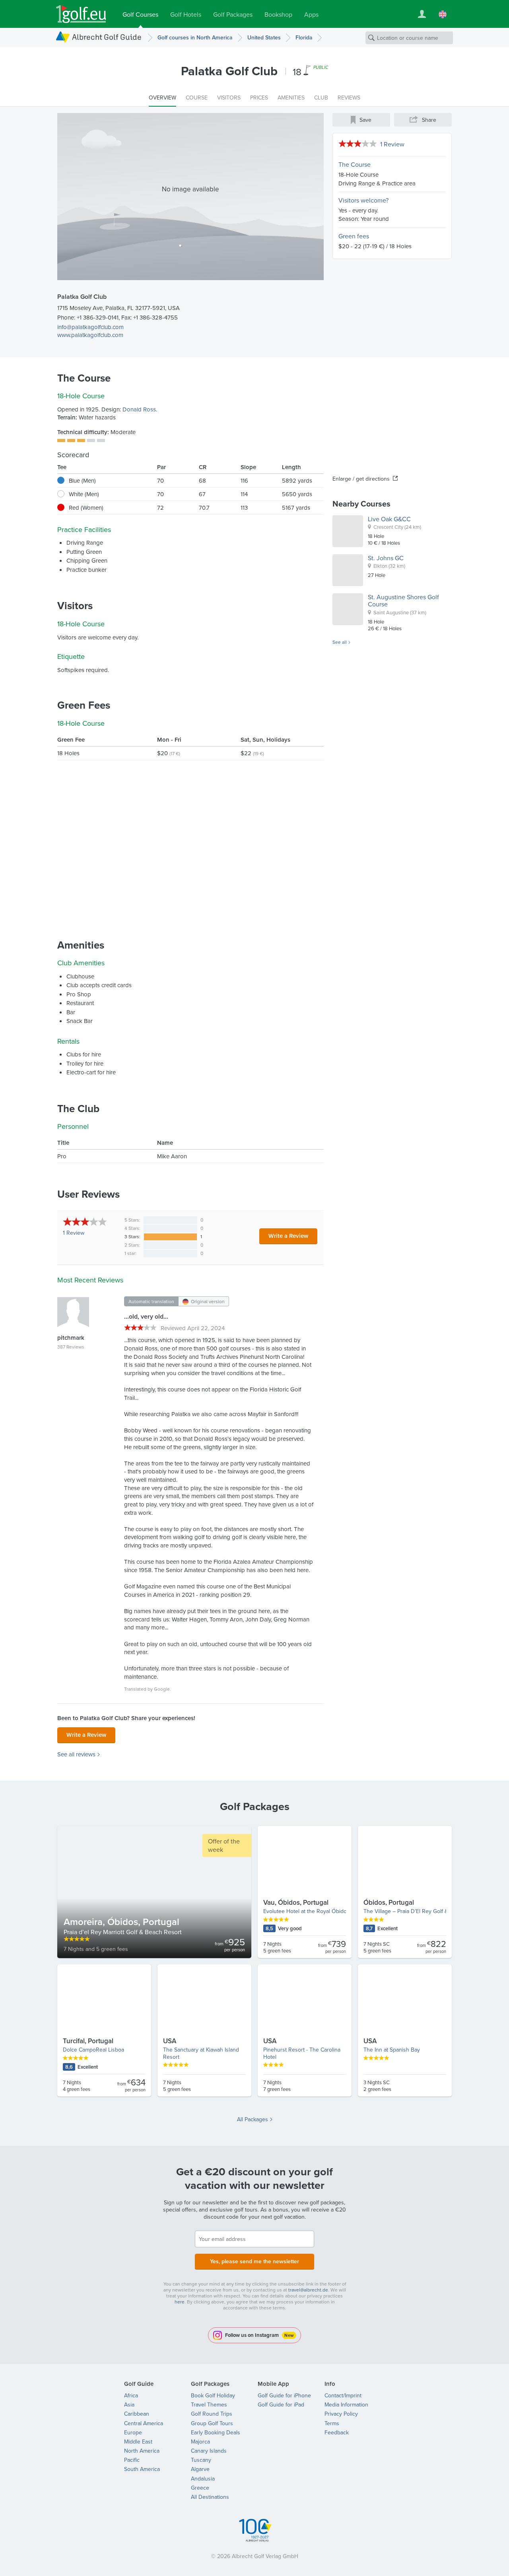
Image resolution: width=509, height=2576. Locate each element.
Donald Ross (139, 409)
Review (74, 1233)
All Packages (253, 2119)
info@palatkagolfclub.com (90, 327)
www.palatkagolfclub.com (90, 335)
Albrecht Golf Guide (107, 37)
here (180, 2302)
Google (162, 1689)
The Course (355, 164)
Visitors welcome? (363, 200)
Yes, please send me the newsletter (254, 2261)
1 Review (392, 144)
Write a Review (288, 1236)
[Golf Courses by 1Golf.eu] (81, 14)
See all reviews (76, 1754)
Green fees (354, 236)
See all (340, 642)
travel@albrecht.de (308, 2290)
